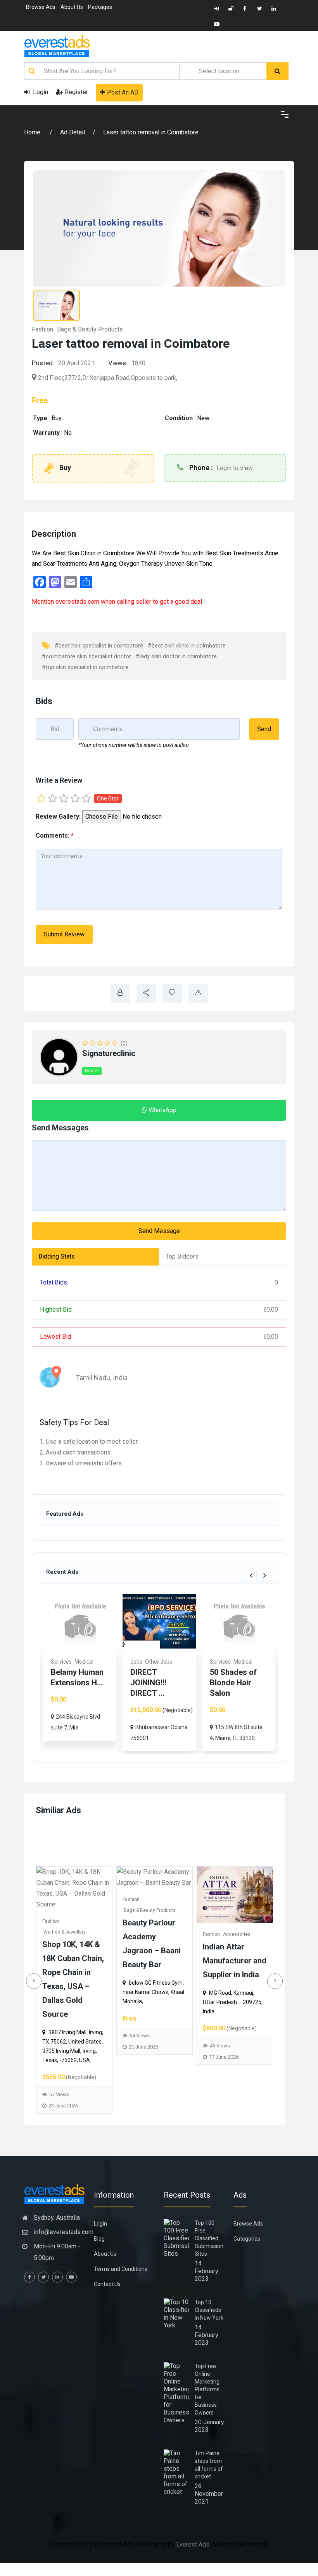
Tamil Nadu (93, 1378)
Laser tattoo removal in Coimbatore (151, 132)
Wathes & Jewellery (234, 1945)
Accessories (85, 1934)
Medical (163, 1662)
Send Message (159, 1231)
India (120, 1378)
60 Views (229, 2075)
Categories (247, 2239)
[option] (80, 1673)
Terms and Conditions (121, 2269)
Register (76, 92)
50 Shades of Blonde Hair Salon (154, 1683)
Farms (248, 1662)
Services (141, 1662)
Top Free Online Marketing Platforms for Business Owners (207, 2389)
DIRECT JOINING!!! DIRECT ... (69, 1683)
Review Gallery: (58, 817)
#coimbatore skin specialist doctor (86, 656)
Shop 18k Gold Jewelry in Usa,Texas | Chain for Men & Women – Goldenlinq (244, 1985)
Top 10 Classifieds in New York (209, 2310)
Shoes (159, 1934)
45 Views (68, 2046)
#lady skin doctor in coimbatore (176, 656)
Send (264, 729)
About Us (72, 7)
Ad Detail (73, 132)
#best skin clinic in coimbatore (187, 646)
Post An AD (123, 92)
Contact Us (107, 2284)
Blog (99, 2239)
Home (33, 132)
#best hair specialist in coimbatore (99, 646)
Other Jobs (79, 1662)
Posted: (43, 363)
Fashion (42, 329)
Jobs (57, 1662)
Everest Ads (193, 2544)
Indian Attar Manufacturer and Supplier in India (83, 1961)
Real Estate (224, 1662)
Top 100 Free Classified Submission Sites (209, 2238)
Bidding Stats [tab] (57, 1256)
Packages (100, 7)
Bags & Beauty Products (90, 329)
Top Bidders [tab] (182, 1256)
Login (40, 92)
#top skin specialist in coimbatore (85, 667)
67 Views (149, 2060)
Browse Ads (41, 7)
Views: (118, 363)
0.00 (271, 1309)
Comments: (55, 835)
